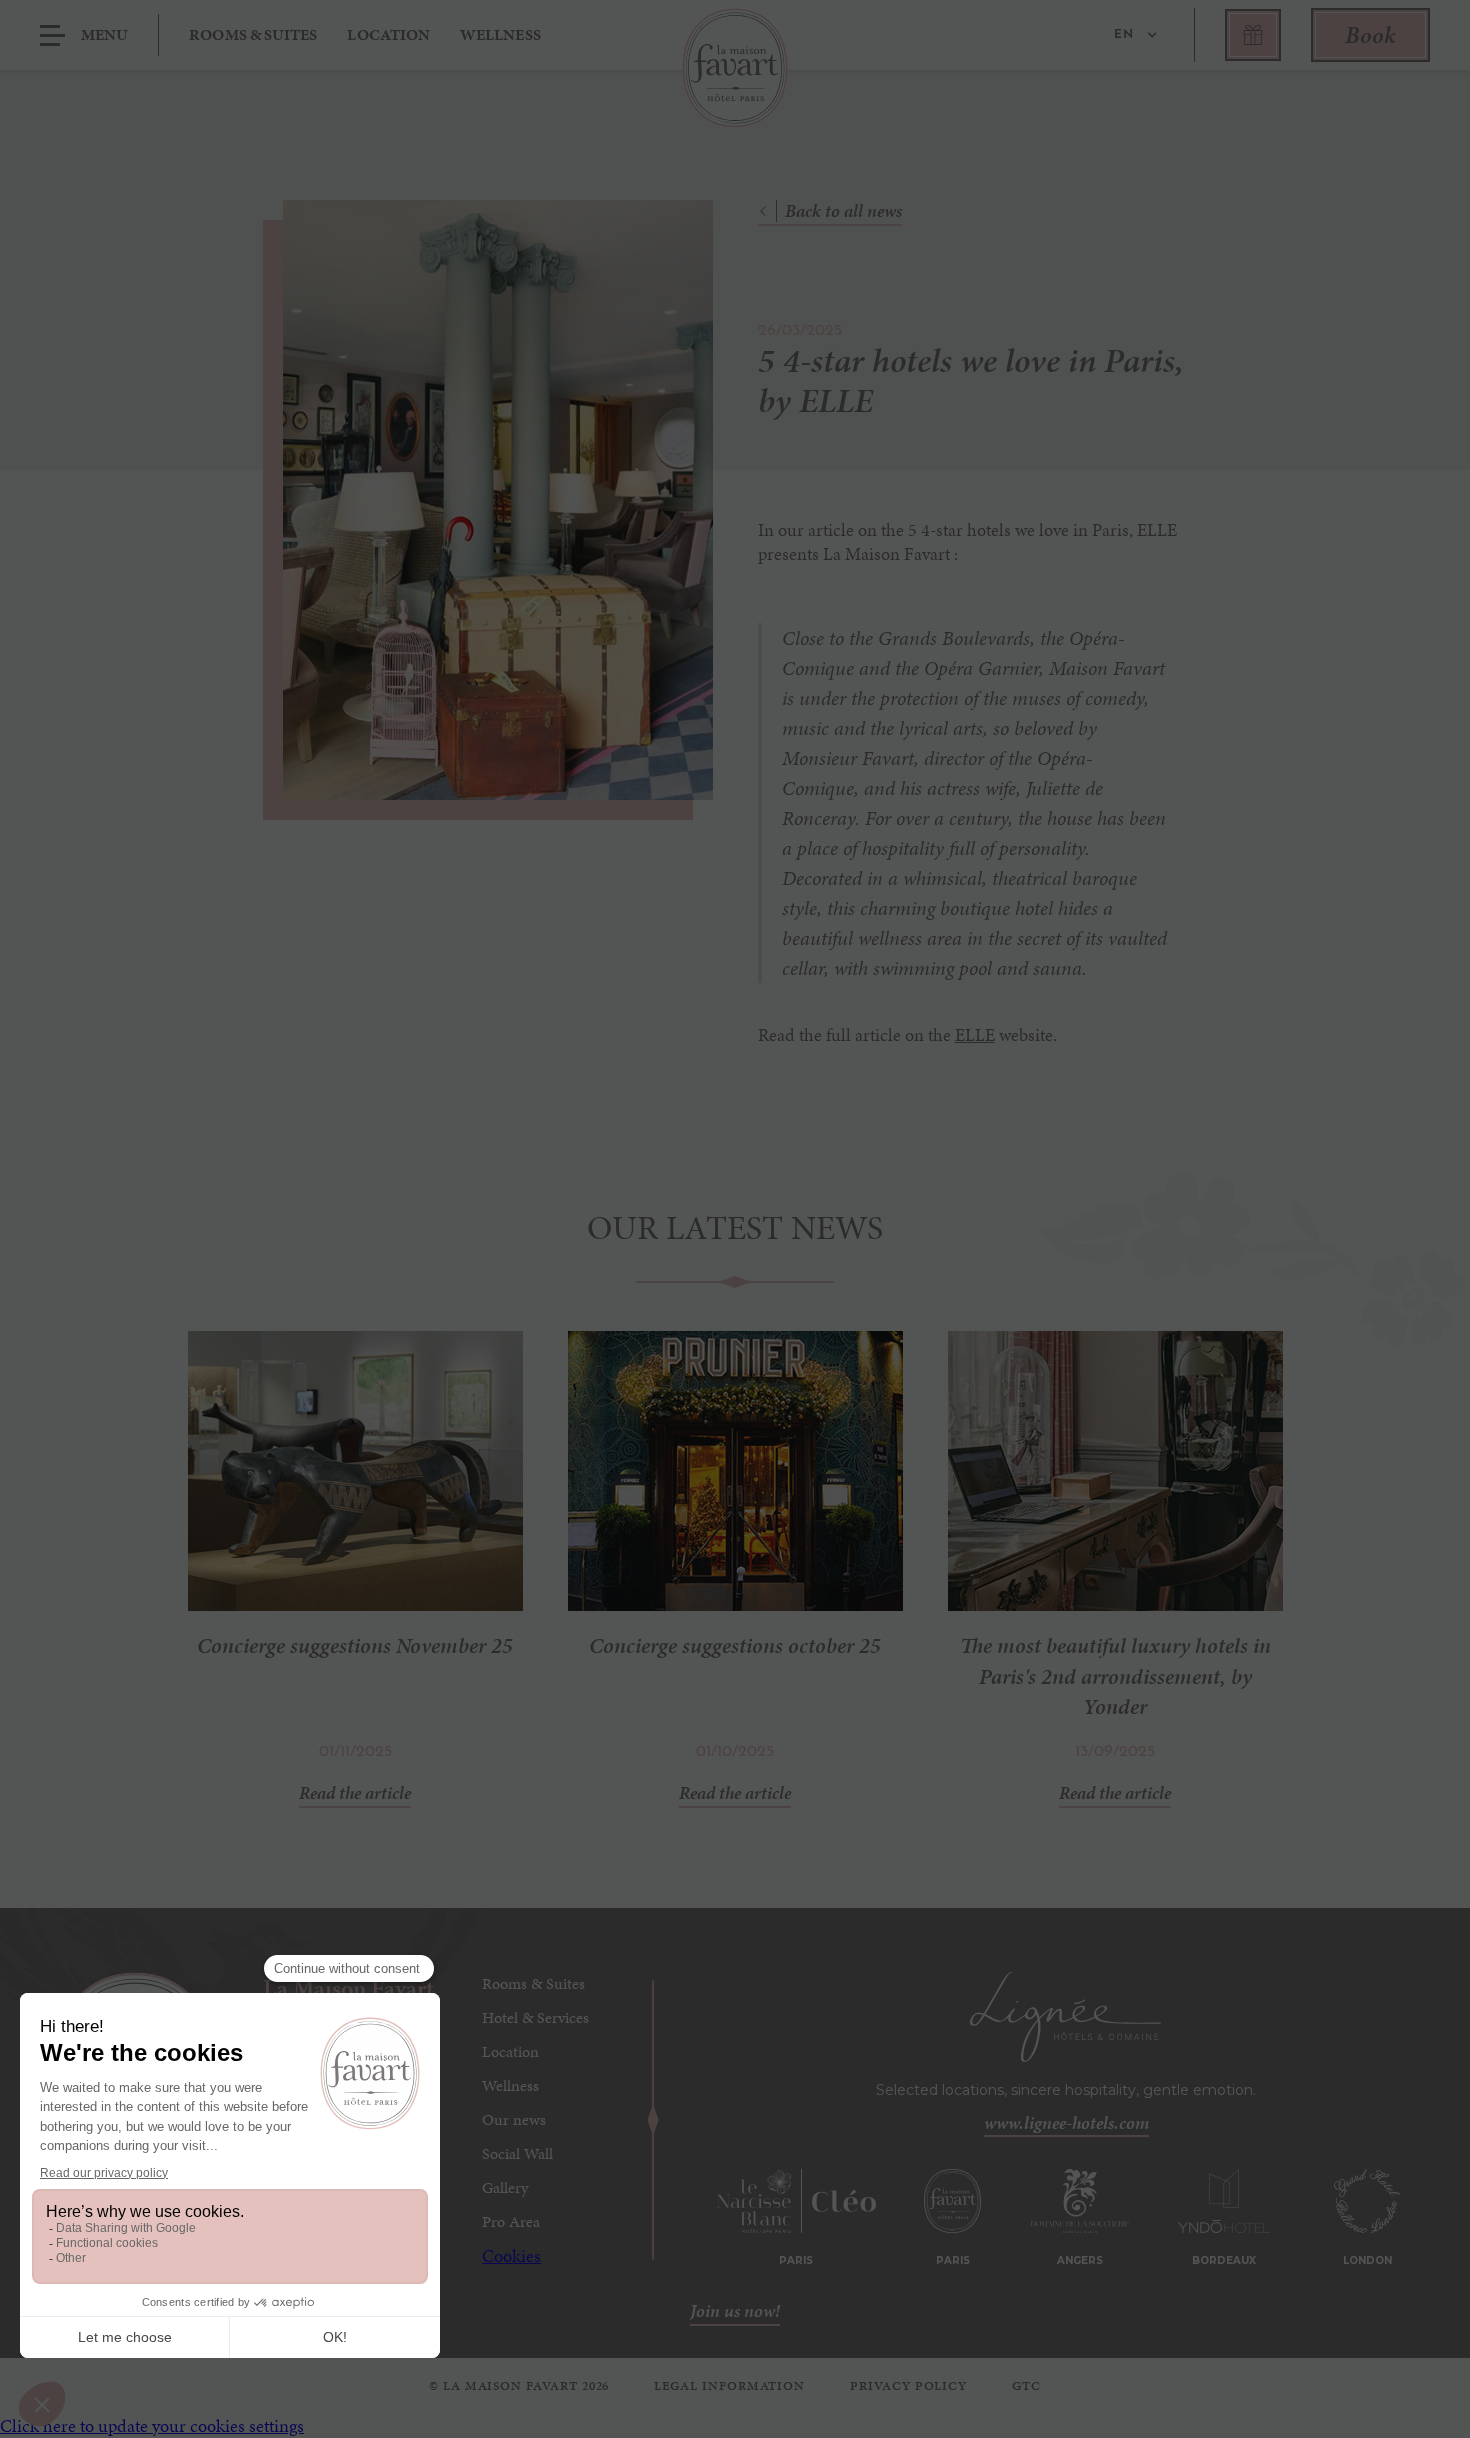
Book (1370, 35)
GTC (1026, 2386)
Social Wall (517, 2153)
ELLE (975, 1034)
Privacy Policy (908, 2386)
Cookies (511, 2255)
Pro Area (511, 2221)
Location (388, 34)
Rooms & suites (253, 34)
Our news (514, 2119)
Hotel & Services (535, 2017)
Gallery (505, 2187)
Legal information (729, 2386)
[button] (1131, 35)
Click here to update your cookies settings (152, 2425)
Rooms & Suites (533, 1983)
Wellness (500, 34)
